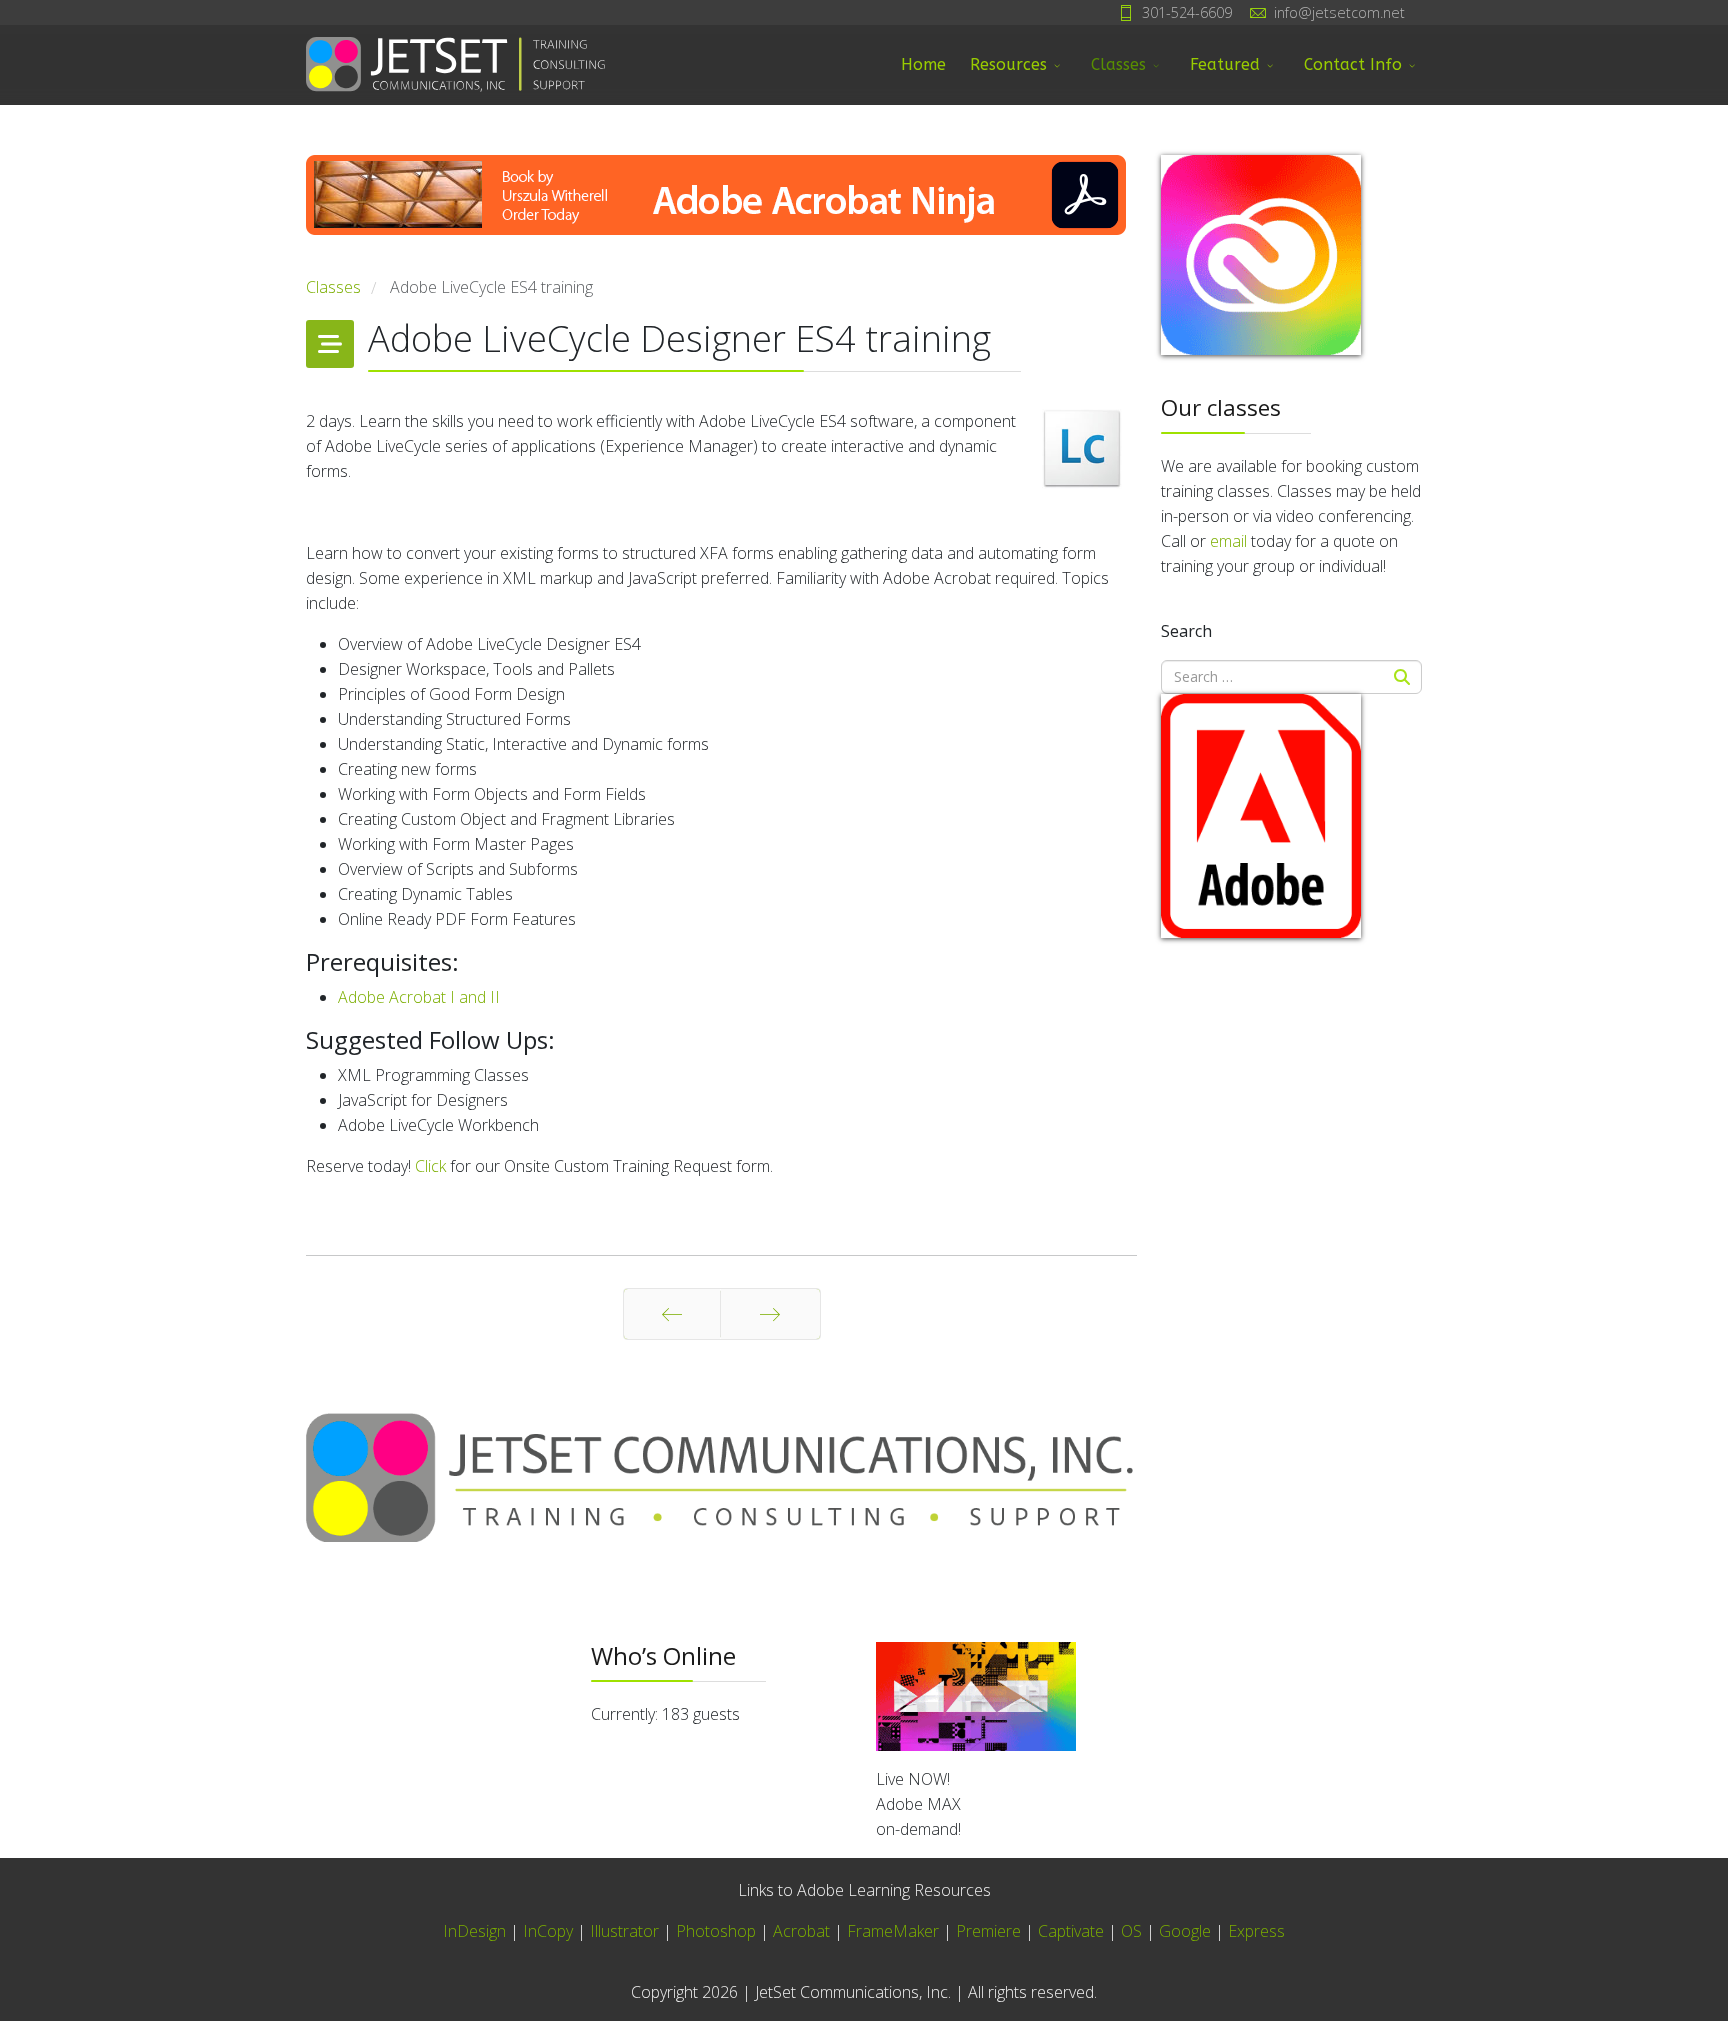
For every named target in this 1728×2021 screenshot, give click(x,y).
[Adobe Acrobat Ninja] (721, 215)
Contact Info (1353, 64)
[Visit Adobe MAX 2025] (1149, 1697)
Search (1186, 631)
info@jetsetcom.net (1339, 12)
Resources (1008, 64)
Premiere (988, 1931)
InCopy (548, 1931)
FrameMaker (893, 1931)
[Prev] (672, 1314)
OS (1131, 1931)
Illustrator (624, 1931)
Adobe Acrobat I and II (419, 997)
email (1228, 541)
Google (1185, 1931)
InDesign (476, 1931)
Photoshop (716, 1931)
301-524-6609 (1187, 12)
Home (923, 64)
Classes (1118, 64)
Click (430, 1166)
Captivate (1071, 1931)
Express (1256, 1931)
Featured (1225, 64)
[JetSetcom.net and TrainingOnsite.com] (721, 1477)
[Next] (770, 1314)
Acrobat (801, 1931)
